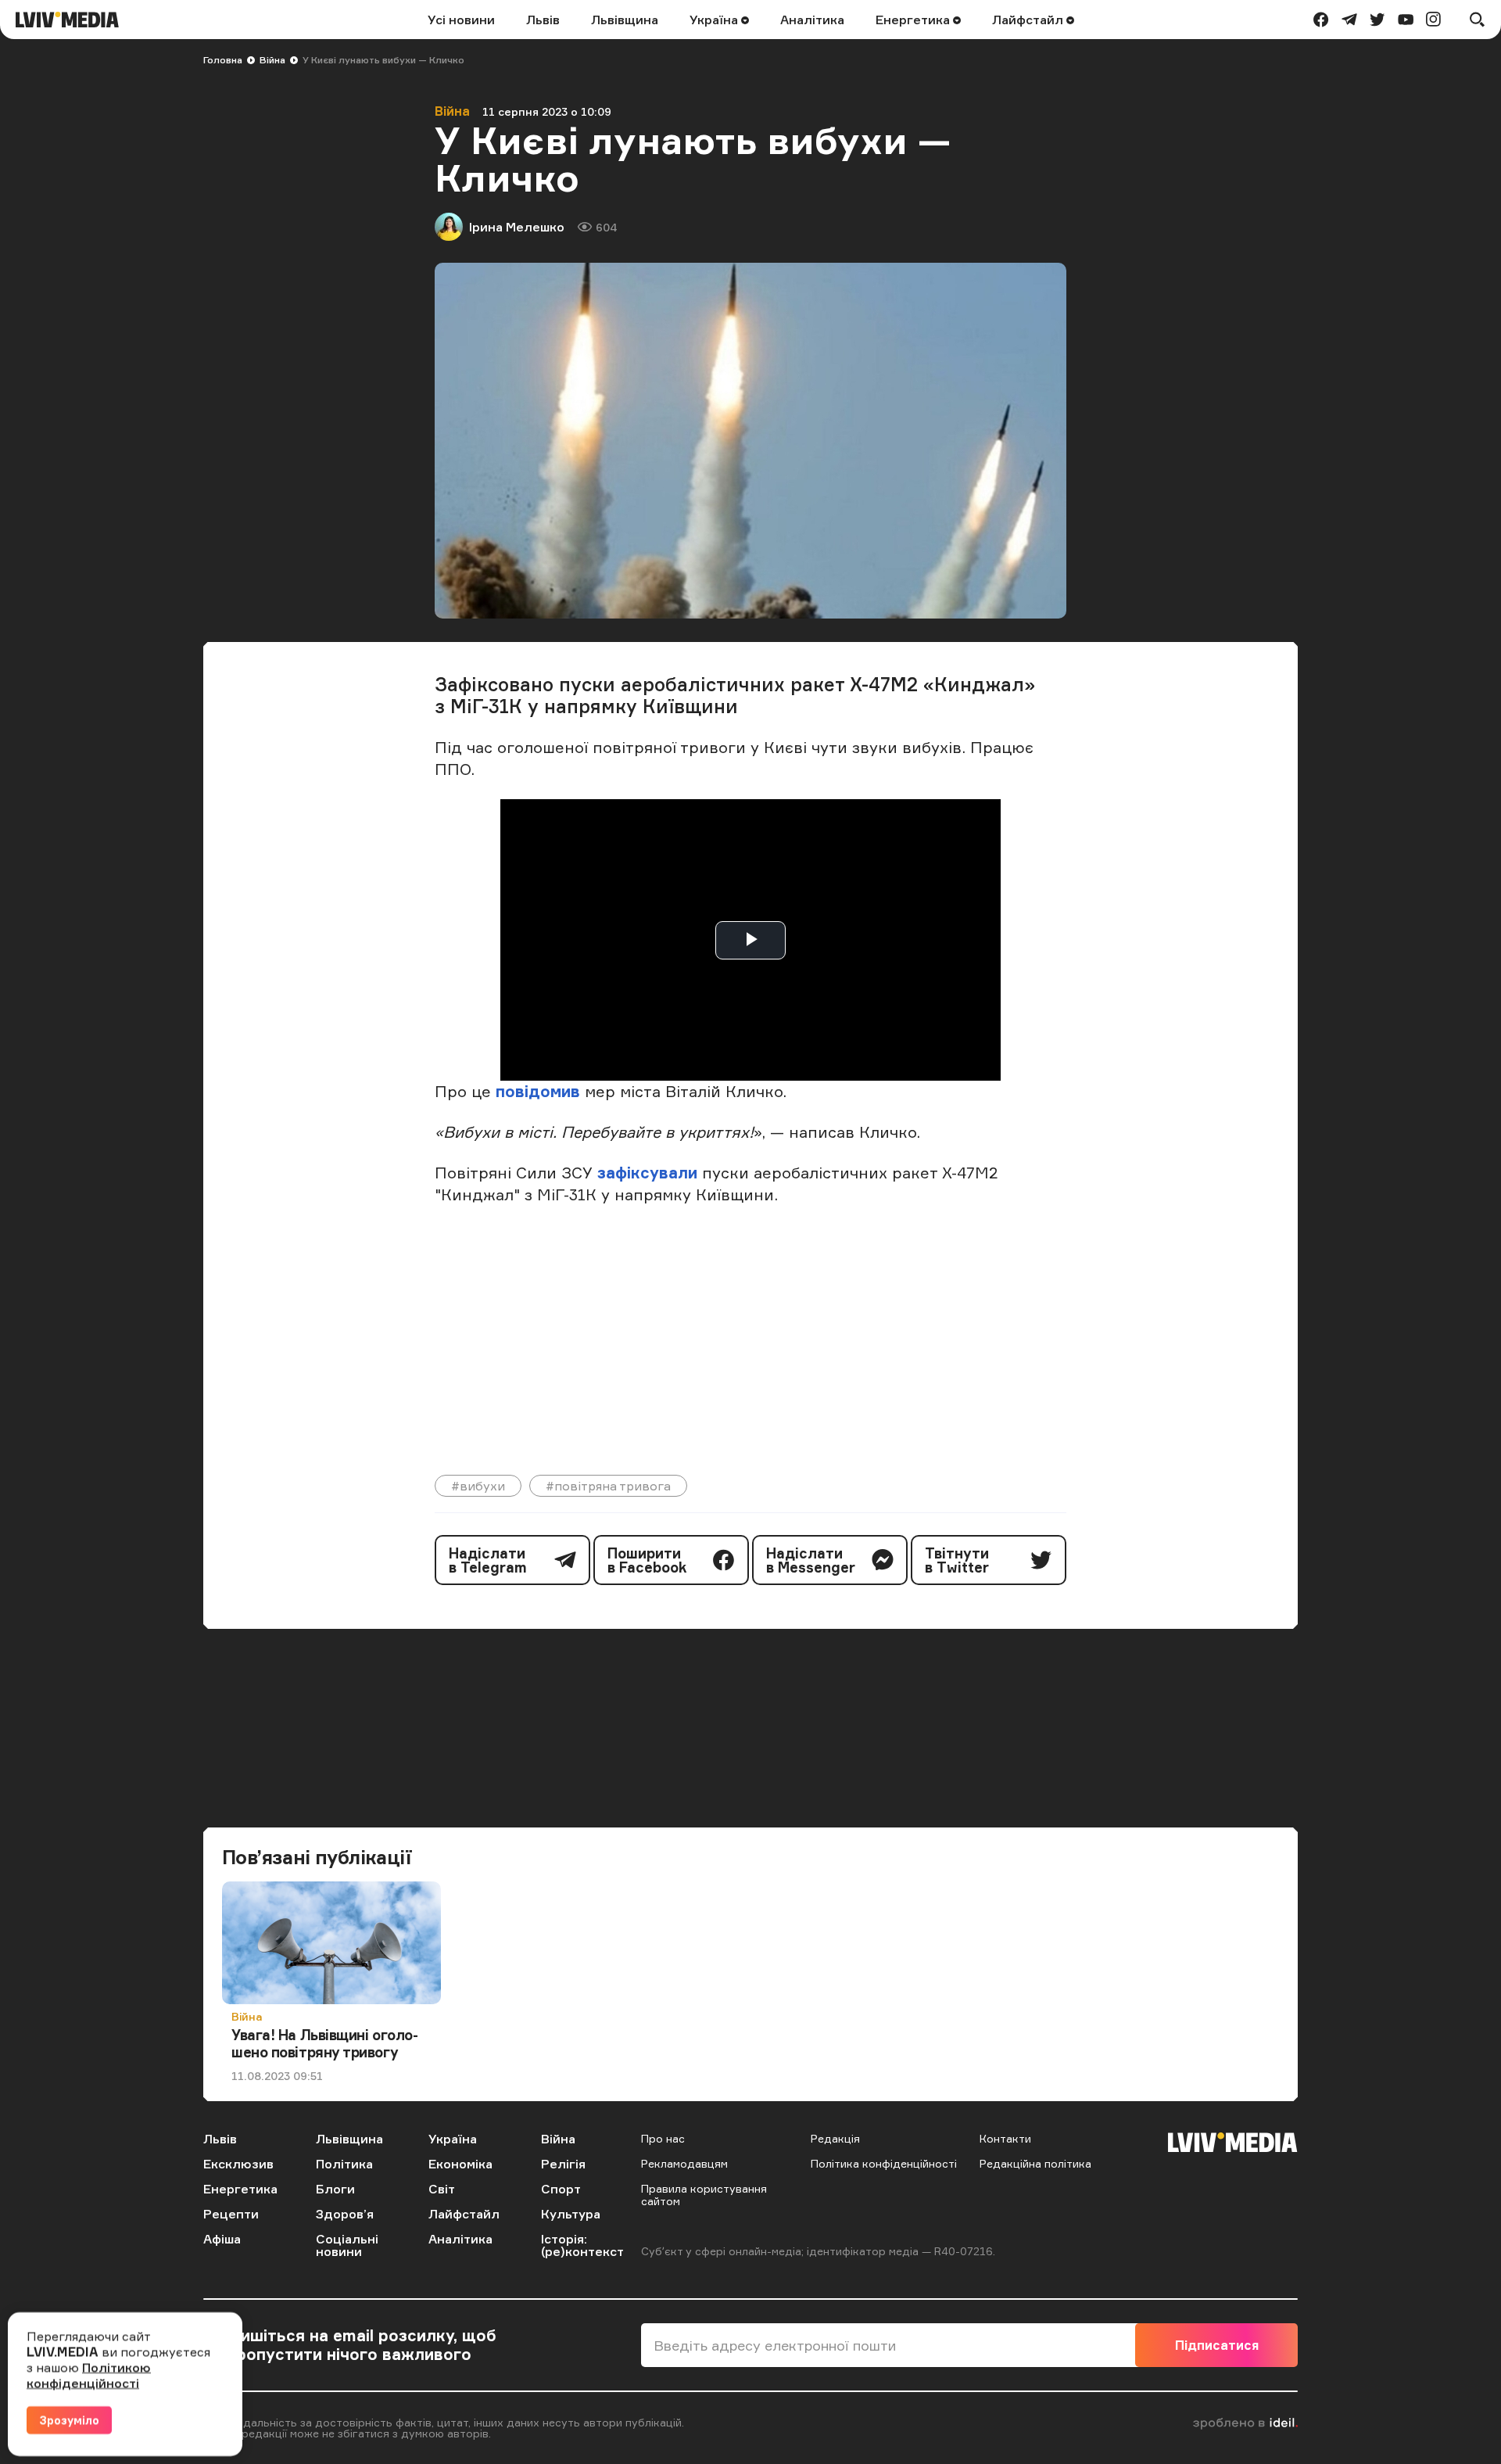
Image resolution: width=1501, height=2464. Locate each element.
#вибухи (478, 1486)
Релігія (563, 2164)
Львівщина (625, 20)
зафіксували (647, 1173)
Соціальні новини (347, 2245)
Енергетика (914, 20)
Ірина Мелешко (517, 227)
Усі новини (461, 20)
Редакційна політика (1035, 2163)
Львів (543, 20)
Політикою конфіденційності (89, 2375)
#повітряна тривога (608, 1486)
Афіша (222, 2239)
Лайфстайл (1029, 20)
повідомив (538, 1091)
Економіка (460, 2164)
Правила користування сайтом (704, 2195)
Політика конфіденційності (884, 2163)
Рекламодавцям (684, 2163)
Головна (223, 60)
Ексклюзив (238, 2164)
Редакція (835, 2138)
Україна (715, 20)
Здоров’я (345, 2214)
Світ (442, 2189)
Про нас (663, 2138)
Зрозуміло (69, 2420)
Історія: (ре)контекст (582, 2245)
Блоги (335, 2189)
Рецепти (231, 2214)
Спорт (561, 2189)
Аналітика (812, 20)
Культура (571, 2214)
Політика (344, 2164)
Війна (272, 60)
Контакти (1005, 2138)
